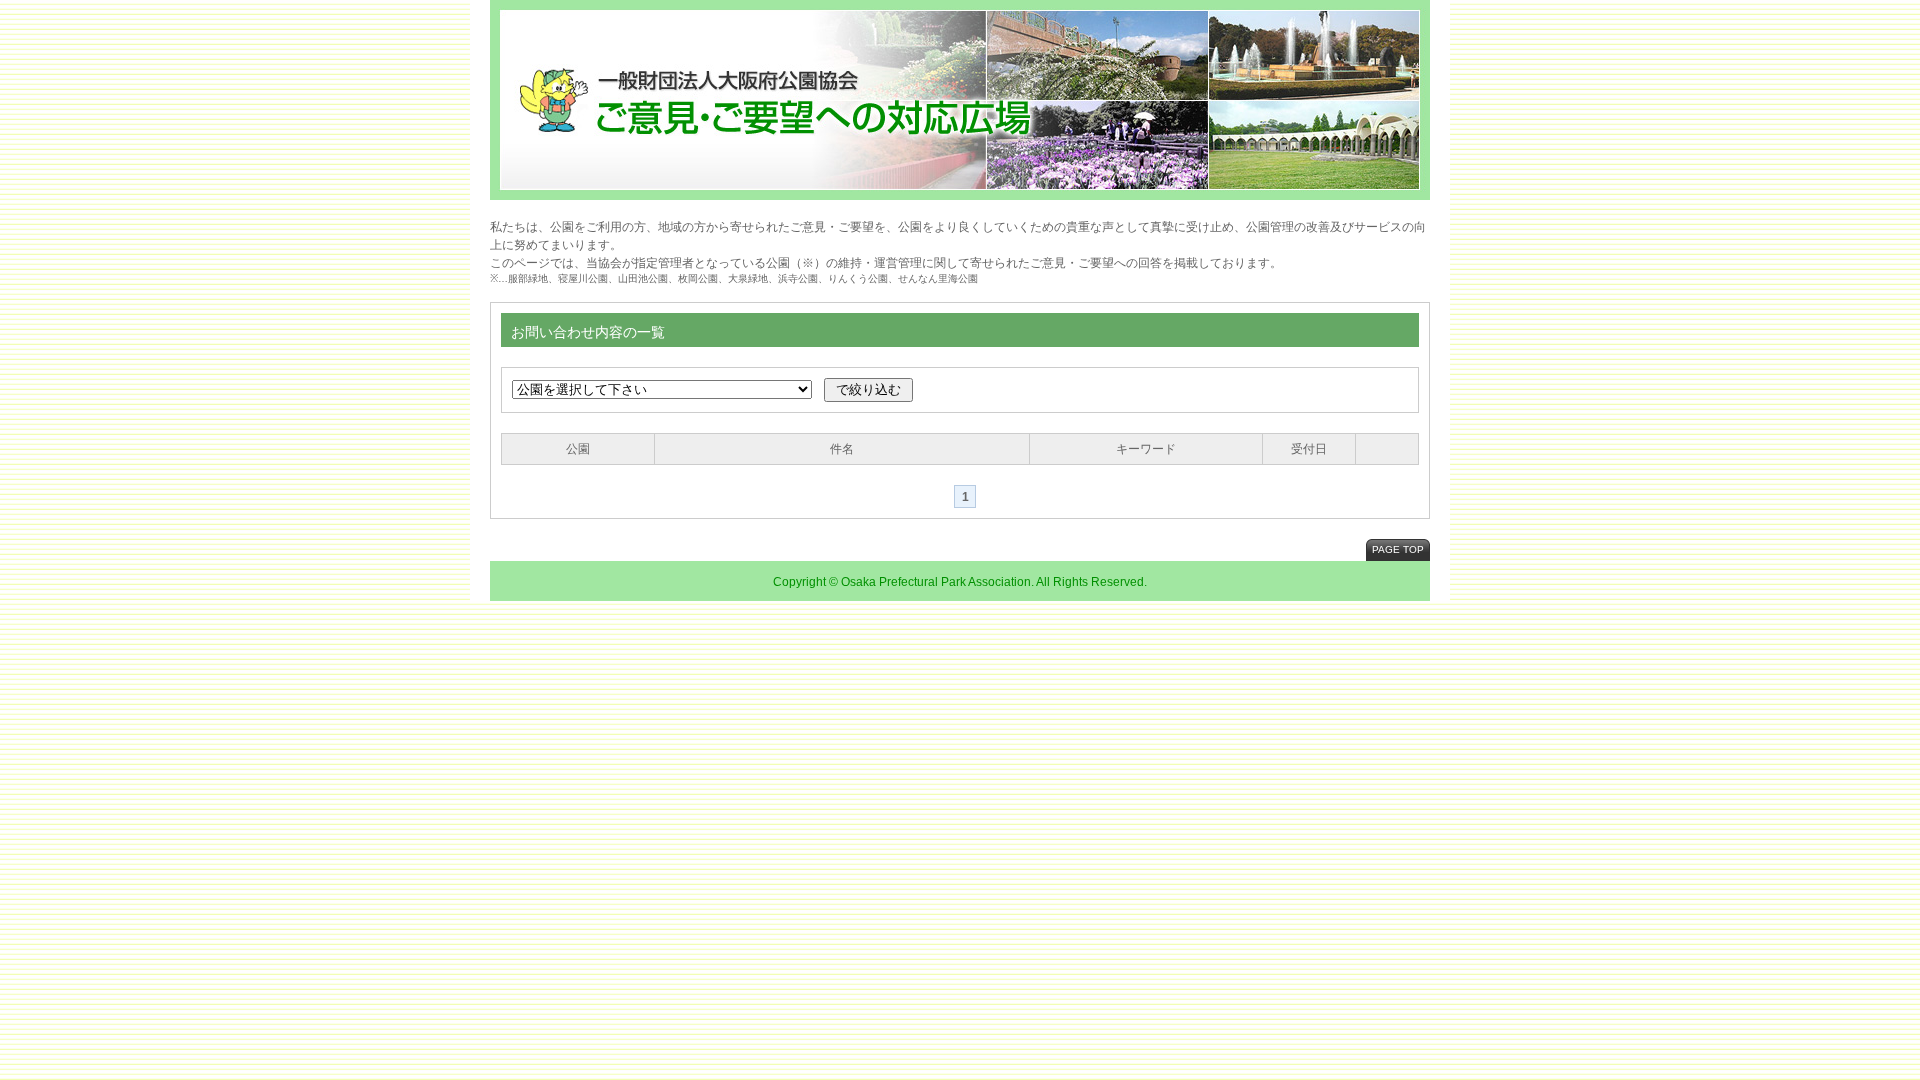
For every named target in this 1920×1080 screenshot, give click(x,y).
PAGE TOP (1398, 549)
